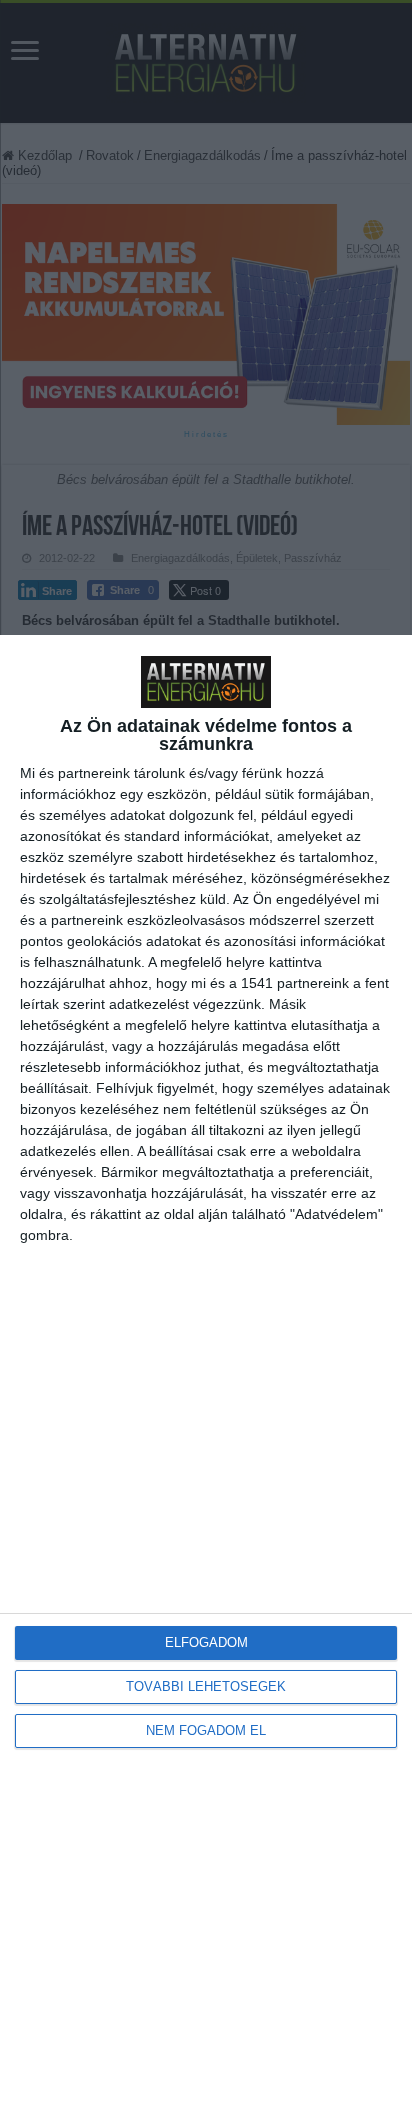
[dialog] (206, 1376)
